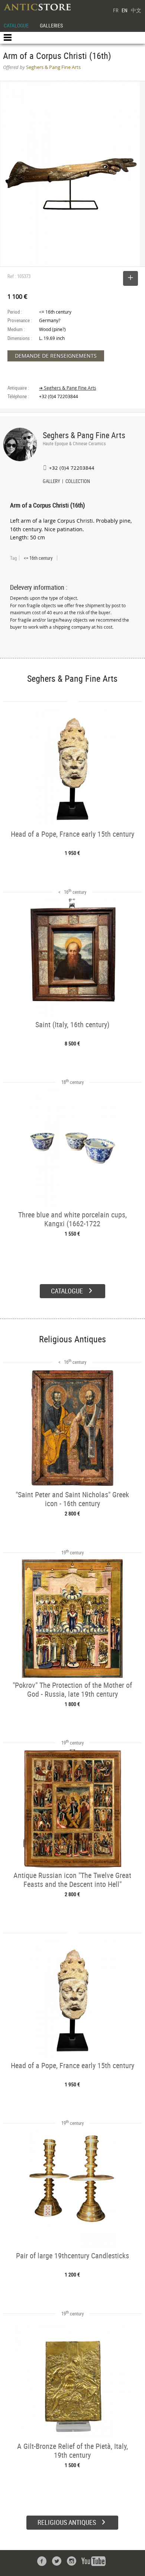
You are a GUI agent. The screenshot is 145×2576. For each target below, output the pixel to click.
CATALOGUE (16, 25)
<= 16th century (38, 558)
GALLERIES (51, 25)
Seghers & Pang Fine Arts (84, 435)
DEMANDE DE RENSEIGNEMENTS (56, 356)
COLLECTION (78, 482)
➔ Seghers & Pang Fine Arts (68, 388)
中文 (136, 10)
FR (116, 10)
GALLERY (51, 482)
